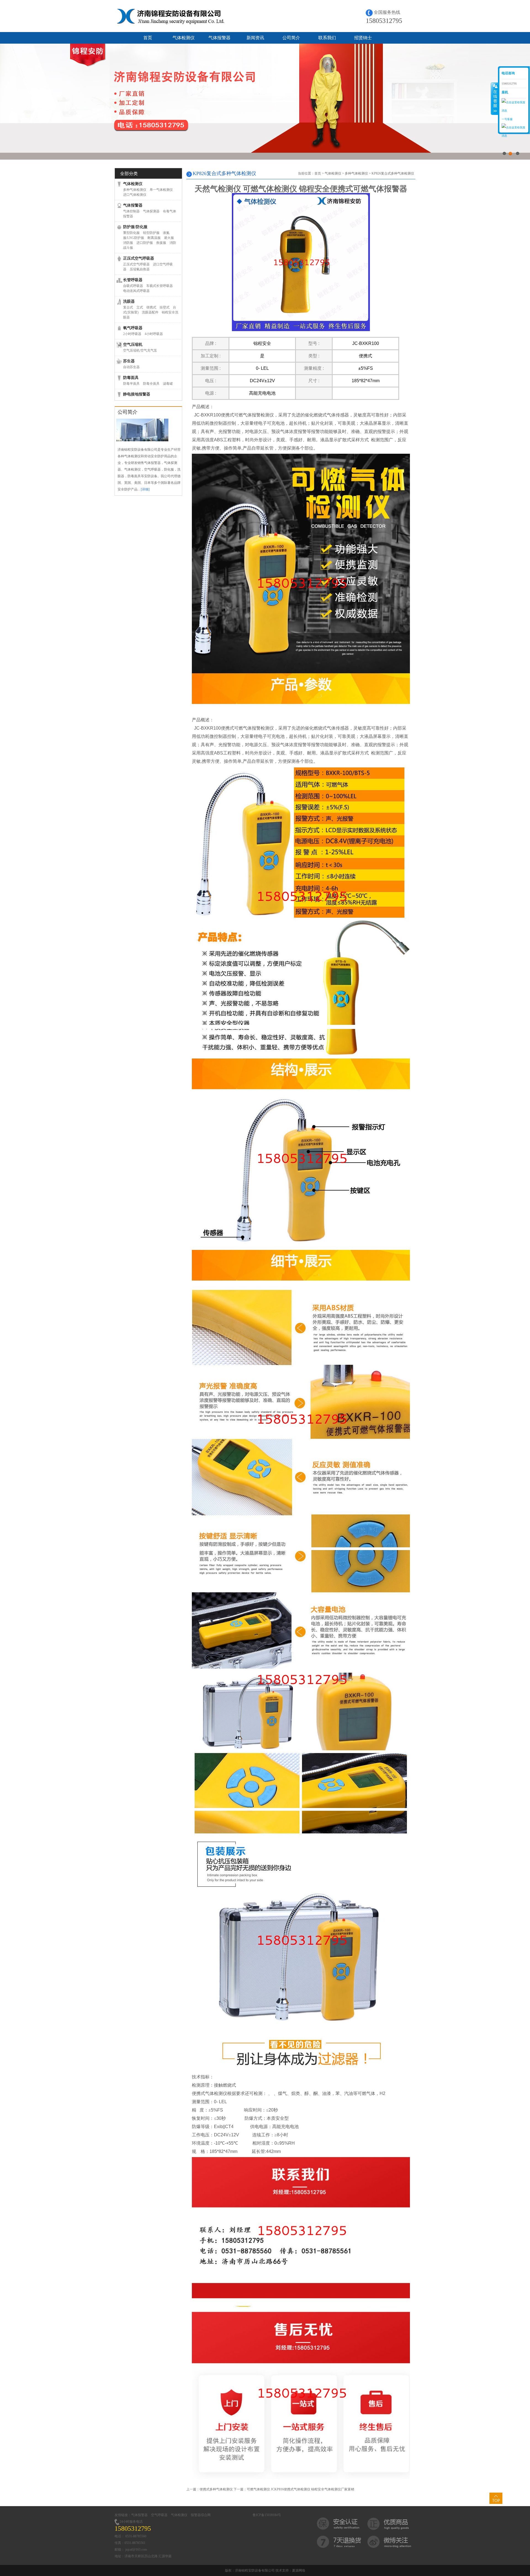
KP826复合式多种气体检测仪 (393, 173)
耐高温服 (154, 238)
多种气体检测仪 (135, 190)
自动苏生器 (131, 367)
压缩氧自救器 (140, 269)
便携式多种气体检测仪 (216, 2489)
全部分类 (129, 174)
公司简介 (291, 38)
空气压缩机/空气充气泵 (140, 350)
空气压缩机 (133, 345)
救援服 (161, 243)
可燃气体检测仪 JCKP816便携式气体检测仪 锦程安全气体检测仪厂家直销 (300, 2489)
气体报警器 (219, 38)
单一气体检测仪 (161, 190)
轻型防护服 (151, 233)
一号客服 (507, 119)
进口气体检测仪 (135, 195)
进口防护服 (145, 243)
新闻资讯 (255, 38)
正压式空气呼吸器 (139, 258)
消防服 (128, 243)
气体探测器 (151, 211)
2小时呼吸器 (132, 334)
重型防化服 (131, 233)
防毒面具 (131, 378)
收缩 (495, 99)
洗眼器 (129, 301)
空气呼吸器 (159, 2515)
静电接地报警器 (137, 394)
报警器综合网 (201, 2515)
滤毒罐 (168, 384)
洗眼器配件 (150, 312)
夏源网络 (299, 2570)
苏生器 (129, 361)
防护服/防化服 (135, 227)
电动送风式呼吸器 (136, 291)
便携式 (151, 307)
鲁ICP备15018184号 (267, 2515)
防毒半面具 (131, 384)
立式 (140, 307)
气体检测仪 (184, 38)
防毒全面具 (151, 384)
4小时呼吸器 (154, 334)
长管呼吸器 (133, 280)
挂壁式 (165, 307)
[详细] (145, 489)
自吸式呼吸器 (133, 286)
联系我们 (327, 38)
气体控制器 (131, 211)
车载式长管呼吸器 (160, 286)
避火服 (169, 238)
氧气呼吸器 (133, 328)
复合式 (128, 307)
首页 (148, 38)
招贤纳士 (363, 38)
